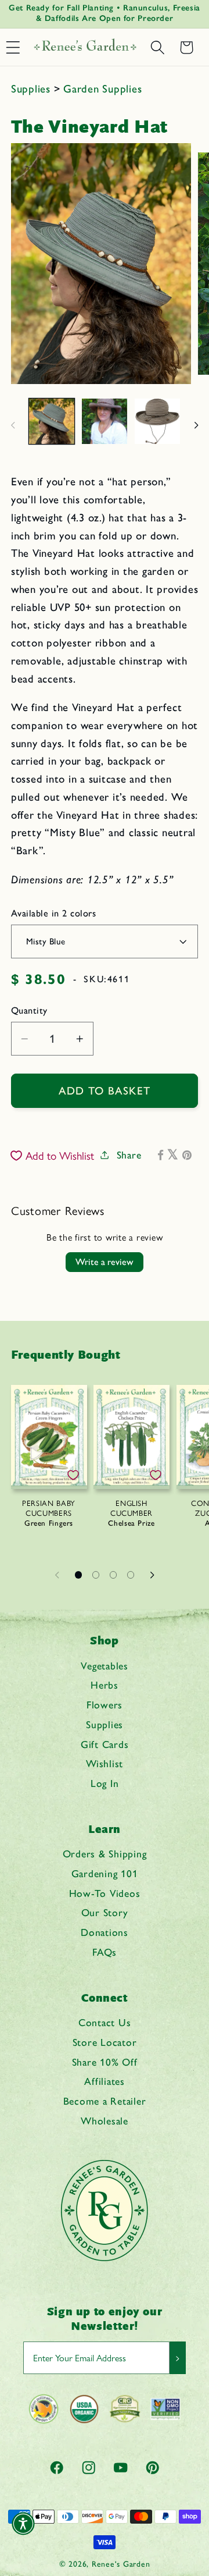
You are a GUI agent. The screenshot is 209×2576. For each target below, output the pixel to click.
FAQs (105, 1952)
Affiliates (105, 2081)
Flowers (105, 1705)
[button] (157, 48)
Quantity (29, 1010)
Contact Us (105, 2022)
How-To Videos (105, 1893)
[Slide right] (196, 425)
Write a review (105, 1262)
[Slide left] (13, 425)
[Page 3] (113, 1575)
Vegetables (105, 1666)
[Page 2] (96, 1575)
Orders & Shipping (105, 1854)
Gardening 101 (105, 1873)
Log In (105, 1783)
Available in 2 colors (54, 913)
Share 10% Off (105, 2062)
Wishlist (105, 1763)
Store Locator (105, 2042)
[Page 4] (131, 1575)
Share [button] (129, 1155)
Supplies (33, 89)
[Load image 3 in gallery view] (157, 421)
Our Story (105, 1912)
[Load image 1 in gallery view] (52, 421)
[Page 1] (78, 1575)
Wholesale (105, 2121)
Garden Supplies (102, 89)
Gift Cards (105, 1744)
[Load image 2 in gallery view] (105, 421)
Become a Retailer (105, 2101)
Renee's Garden (121, 2564)
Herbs (105, 1685)
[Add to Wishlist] (73, 1475)
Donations (105, 1932)
